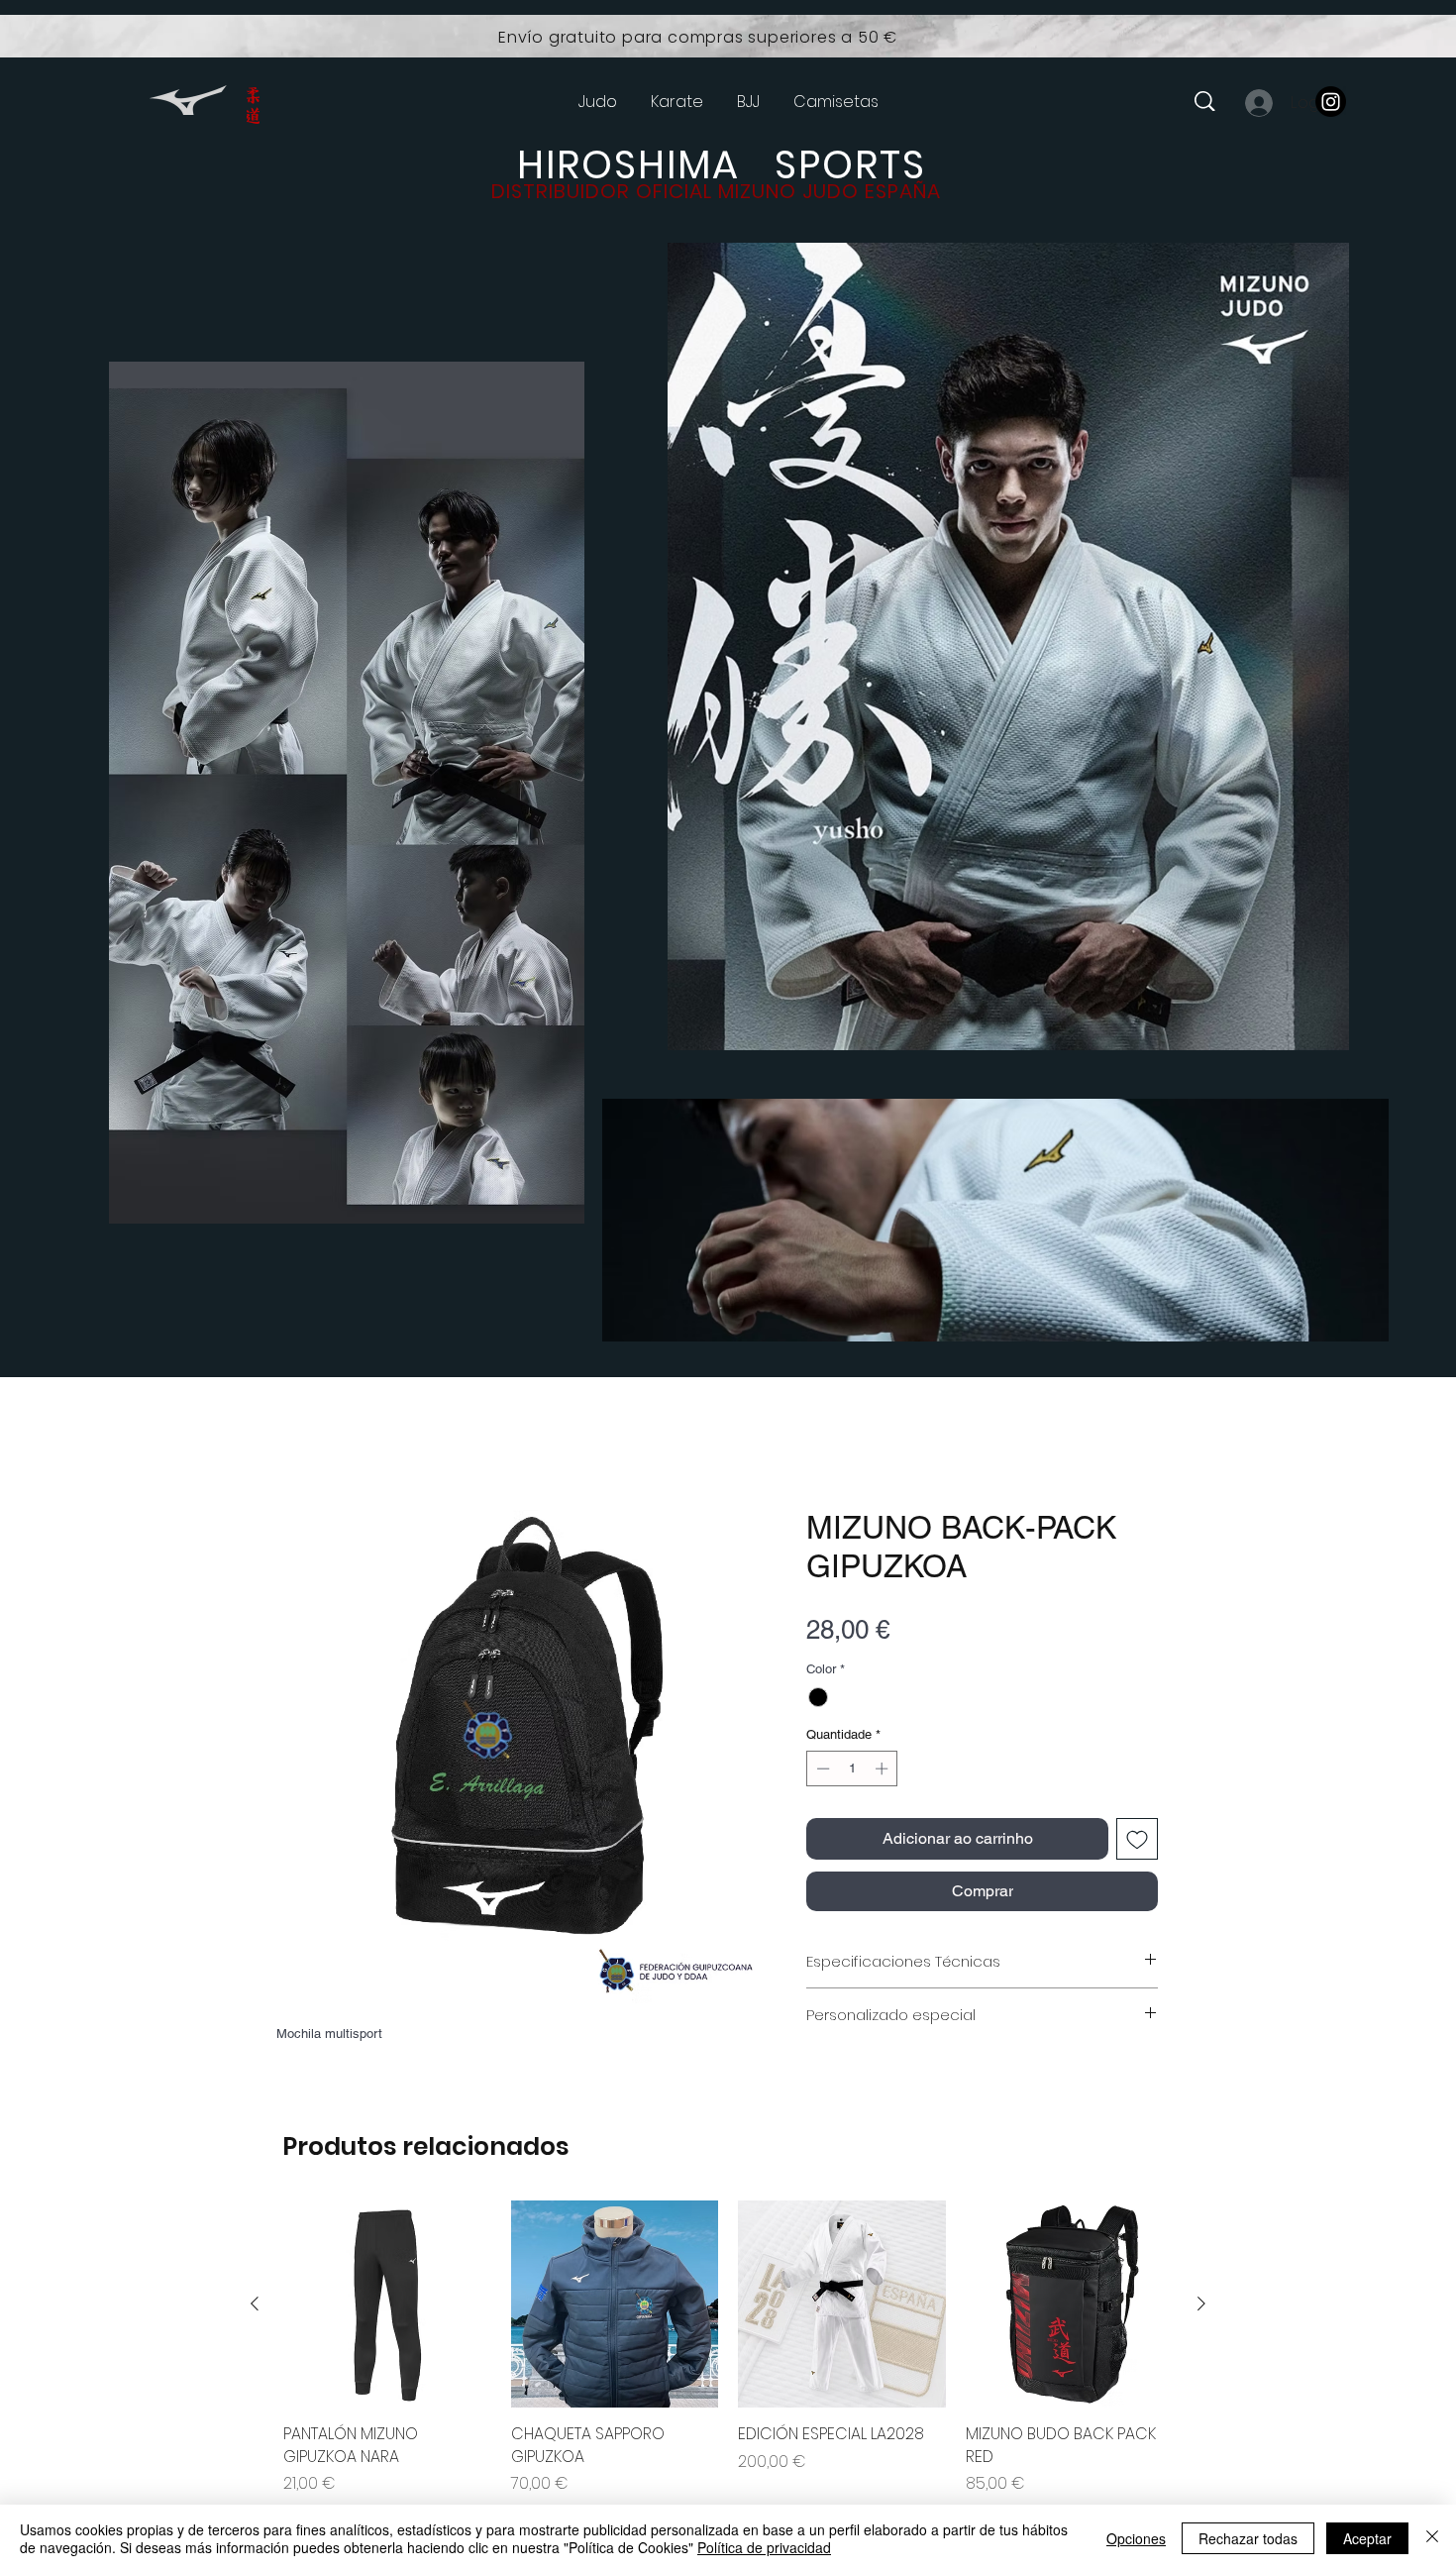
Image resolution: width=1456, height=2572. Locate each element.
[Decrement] (821, 1772)
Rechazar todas (1248, 2538)
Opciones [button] (1136, 2538)
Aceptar (1367, 2538)
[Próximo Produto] (1201, 2307)
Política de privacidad (764, 2547)
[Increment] (884, 1772)
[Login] (1258, 103)
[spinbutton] (852, 1772)
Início (296, 1441)
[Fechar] (1432, 2538)
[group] (728, 2352)
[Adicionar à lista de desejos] (1137, 1843)
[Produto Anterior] (255, 2307)
